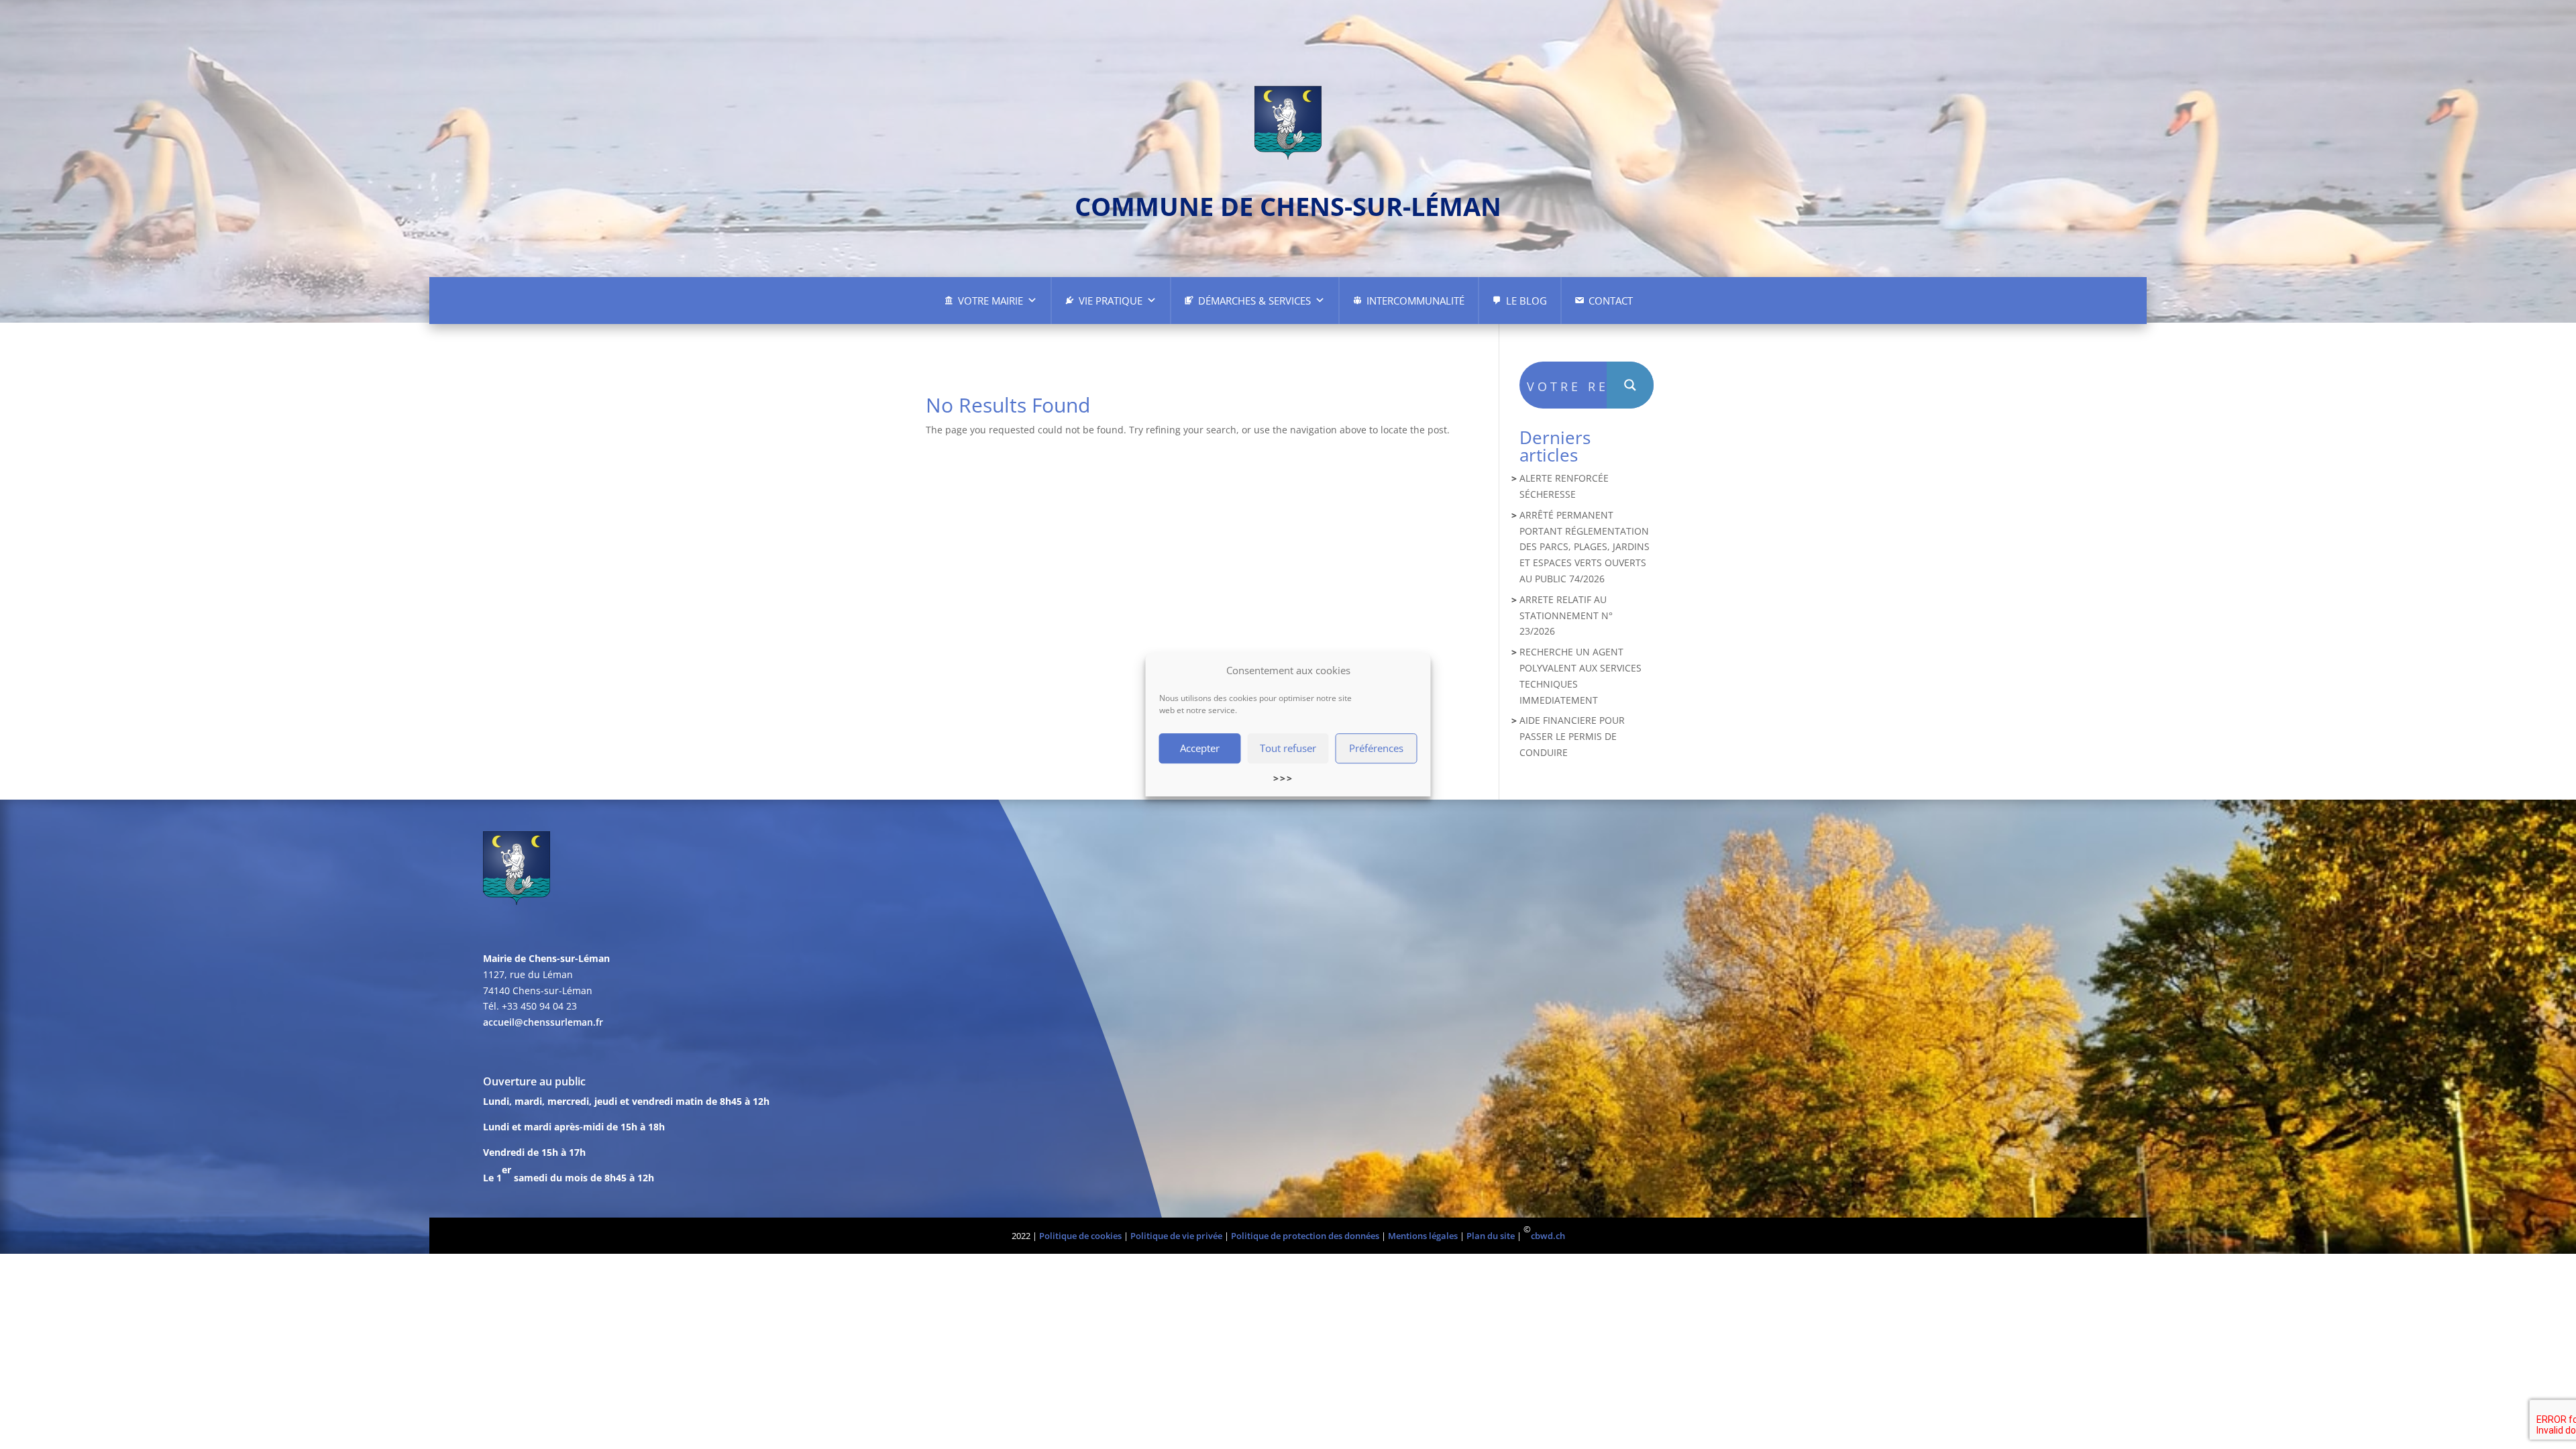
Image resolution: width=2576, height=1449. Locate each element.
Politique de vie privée (1176, 1236)
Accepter (1200, 749)
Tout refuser (1288, 749)
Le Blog (1526, 301)
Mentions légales (1423, 1236)
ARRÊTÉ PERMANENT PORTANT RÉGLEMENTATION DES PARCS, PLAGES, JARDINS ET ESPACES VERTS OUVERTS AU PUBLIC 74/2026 (1585, 547)
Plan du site (1491, 1236)
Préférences (1376, 749)
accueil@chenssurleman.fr (543, 1022)
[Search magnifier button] (1630, 385)
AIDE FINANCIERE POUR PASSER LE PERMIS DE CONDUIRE (1572, 736)
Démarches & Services (1254, 301)
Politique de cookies (1080, 1236)
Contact (1611, 301)
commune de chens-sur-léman (1288, 206)
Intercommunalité (1415, 301)
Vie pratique (1111, 301)
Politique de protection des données (1305, 1236)
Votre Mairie (990, 301)
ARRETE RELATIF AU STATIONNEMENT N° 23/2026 (1566, 615)
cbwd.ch (1548, 1236)
